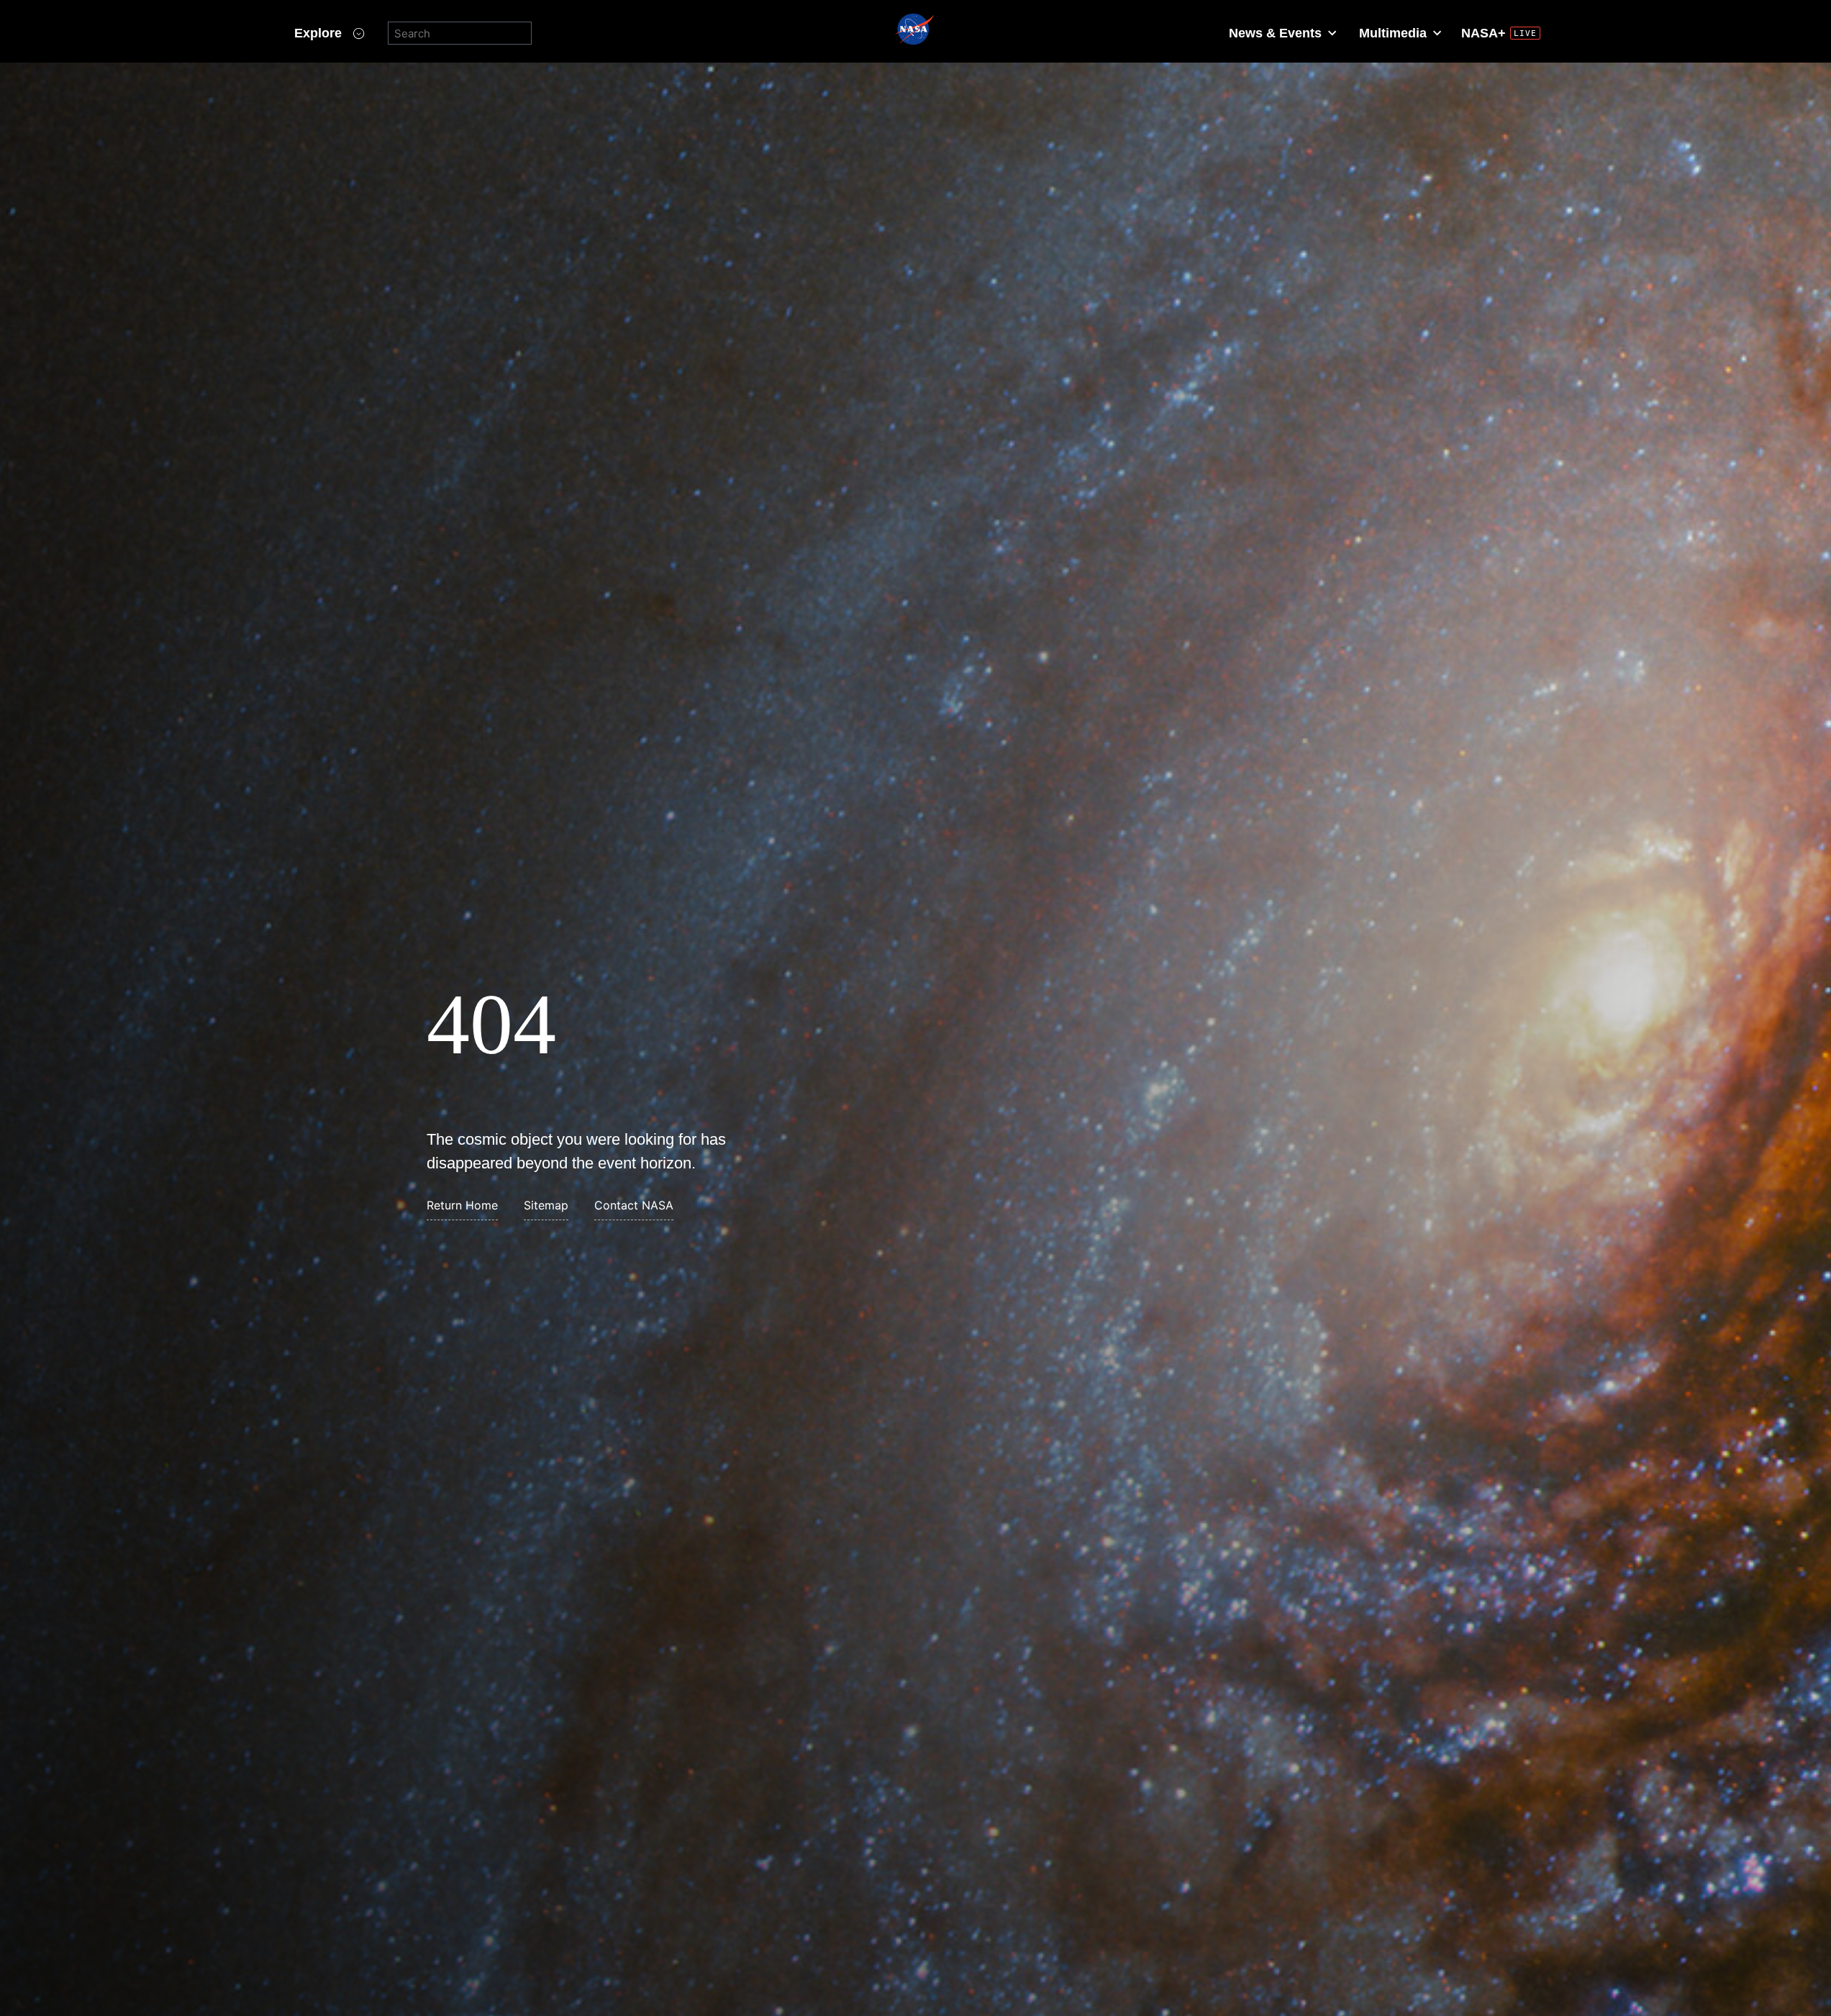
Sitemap (546, 1205)
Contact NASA (634, 1205)
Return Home (462, 1205)
